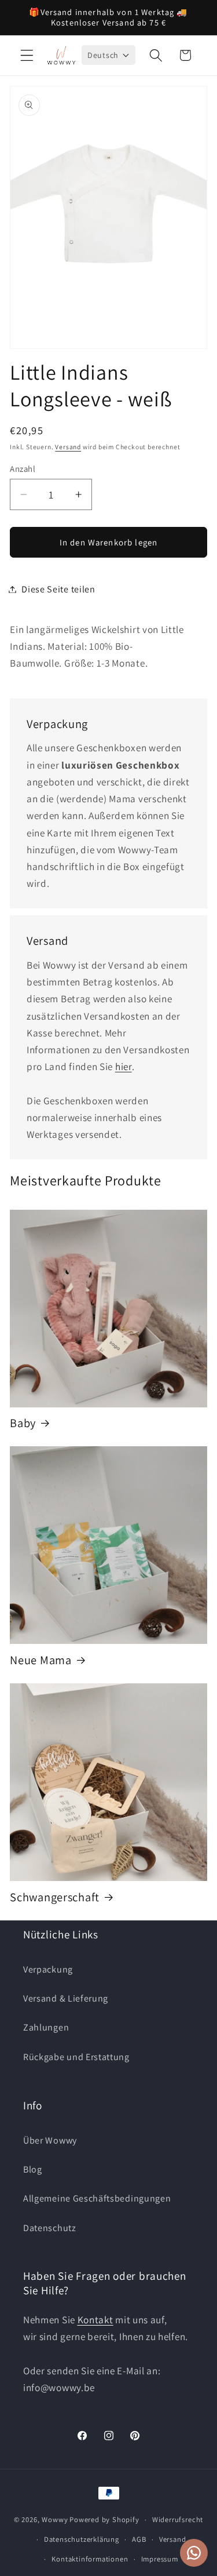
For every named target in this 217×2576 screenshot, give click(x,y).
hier (124, 1066)
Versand (68, 447)
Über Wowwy (50, 2140)
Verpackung (48, 1969)
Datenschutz (50, 2228)
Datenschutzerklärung (82, 2539)
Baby (23, 1423)
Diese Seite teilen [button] (58, 589)
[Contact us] (194, 2553)
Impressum (160, 2559)
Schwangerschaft (55, 1897)
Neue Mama (41, 1660)
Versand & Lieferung (66, 1998)
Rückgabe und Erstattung (76, 2057)
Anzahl (23, 469)
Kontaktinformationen (90, 2559)
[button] (27, 55)
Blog (33, 2169)
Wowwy (55, 2519)
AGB (139, 2539)
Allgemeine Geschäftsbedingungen (97, 2198)
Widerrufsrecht (178, 2519)
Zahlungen (46, 2027)
